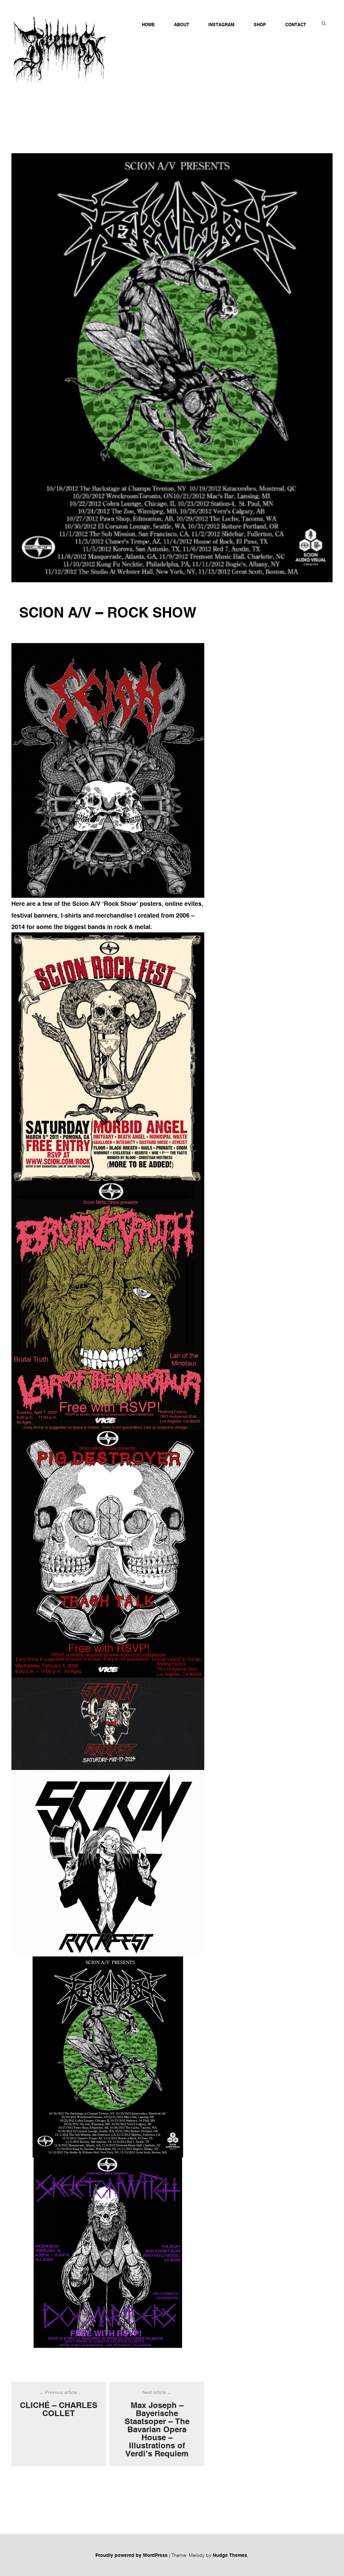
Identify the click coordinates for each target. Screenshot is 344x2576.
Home (148, 25)
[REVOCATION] (108, 2057)
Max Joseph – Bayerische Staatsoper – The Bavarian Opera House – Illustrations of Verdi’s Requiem (157, 2424)
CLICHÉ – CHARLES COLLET (59, 2404)
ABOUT (182, 25)
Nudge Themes (230, 2555)
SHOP (260, 25)
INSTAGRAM (221, 25)
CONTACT (296, 25)
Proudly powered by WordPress (132, 2555)
